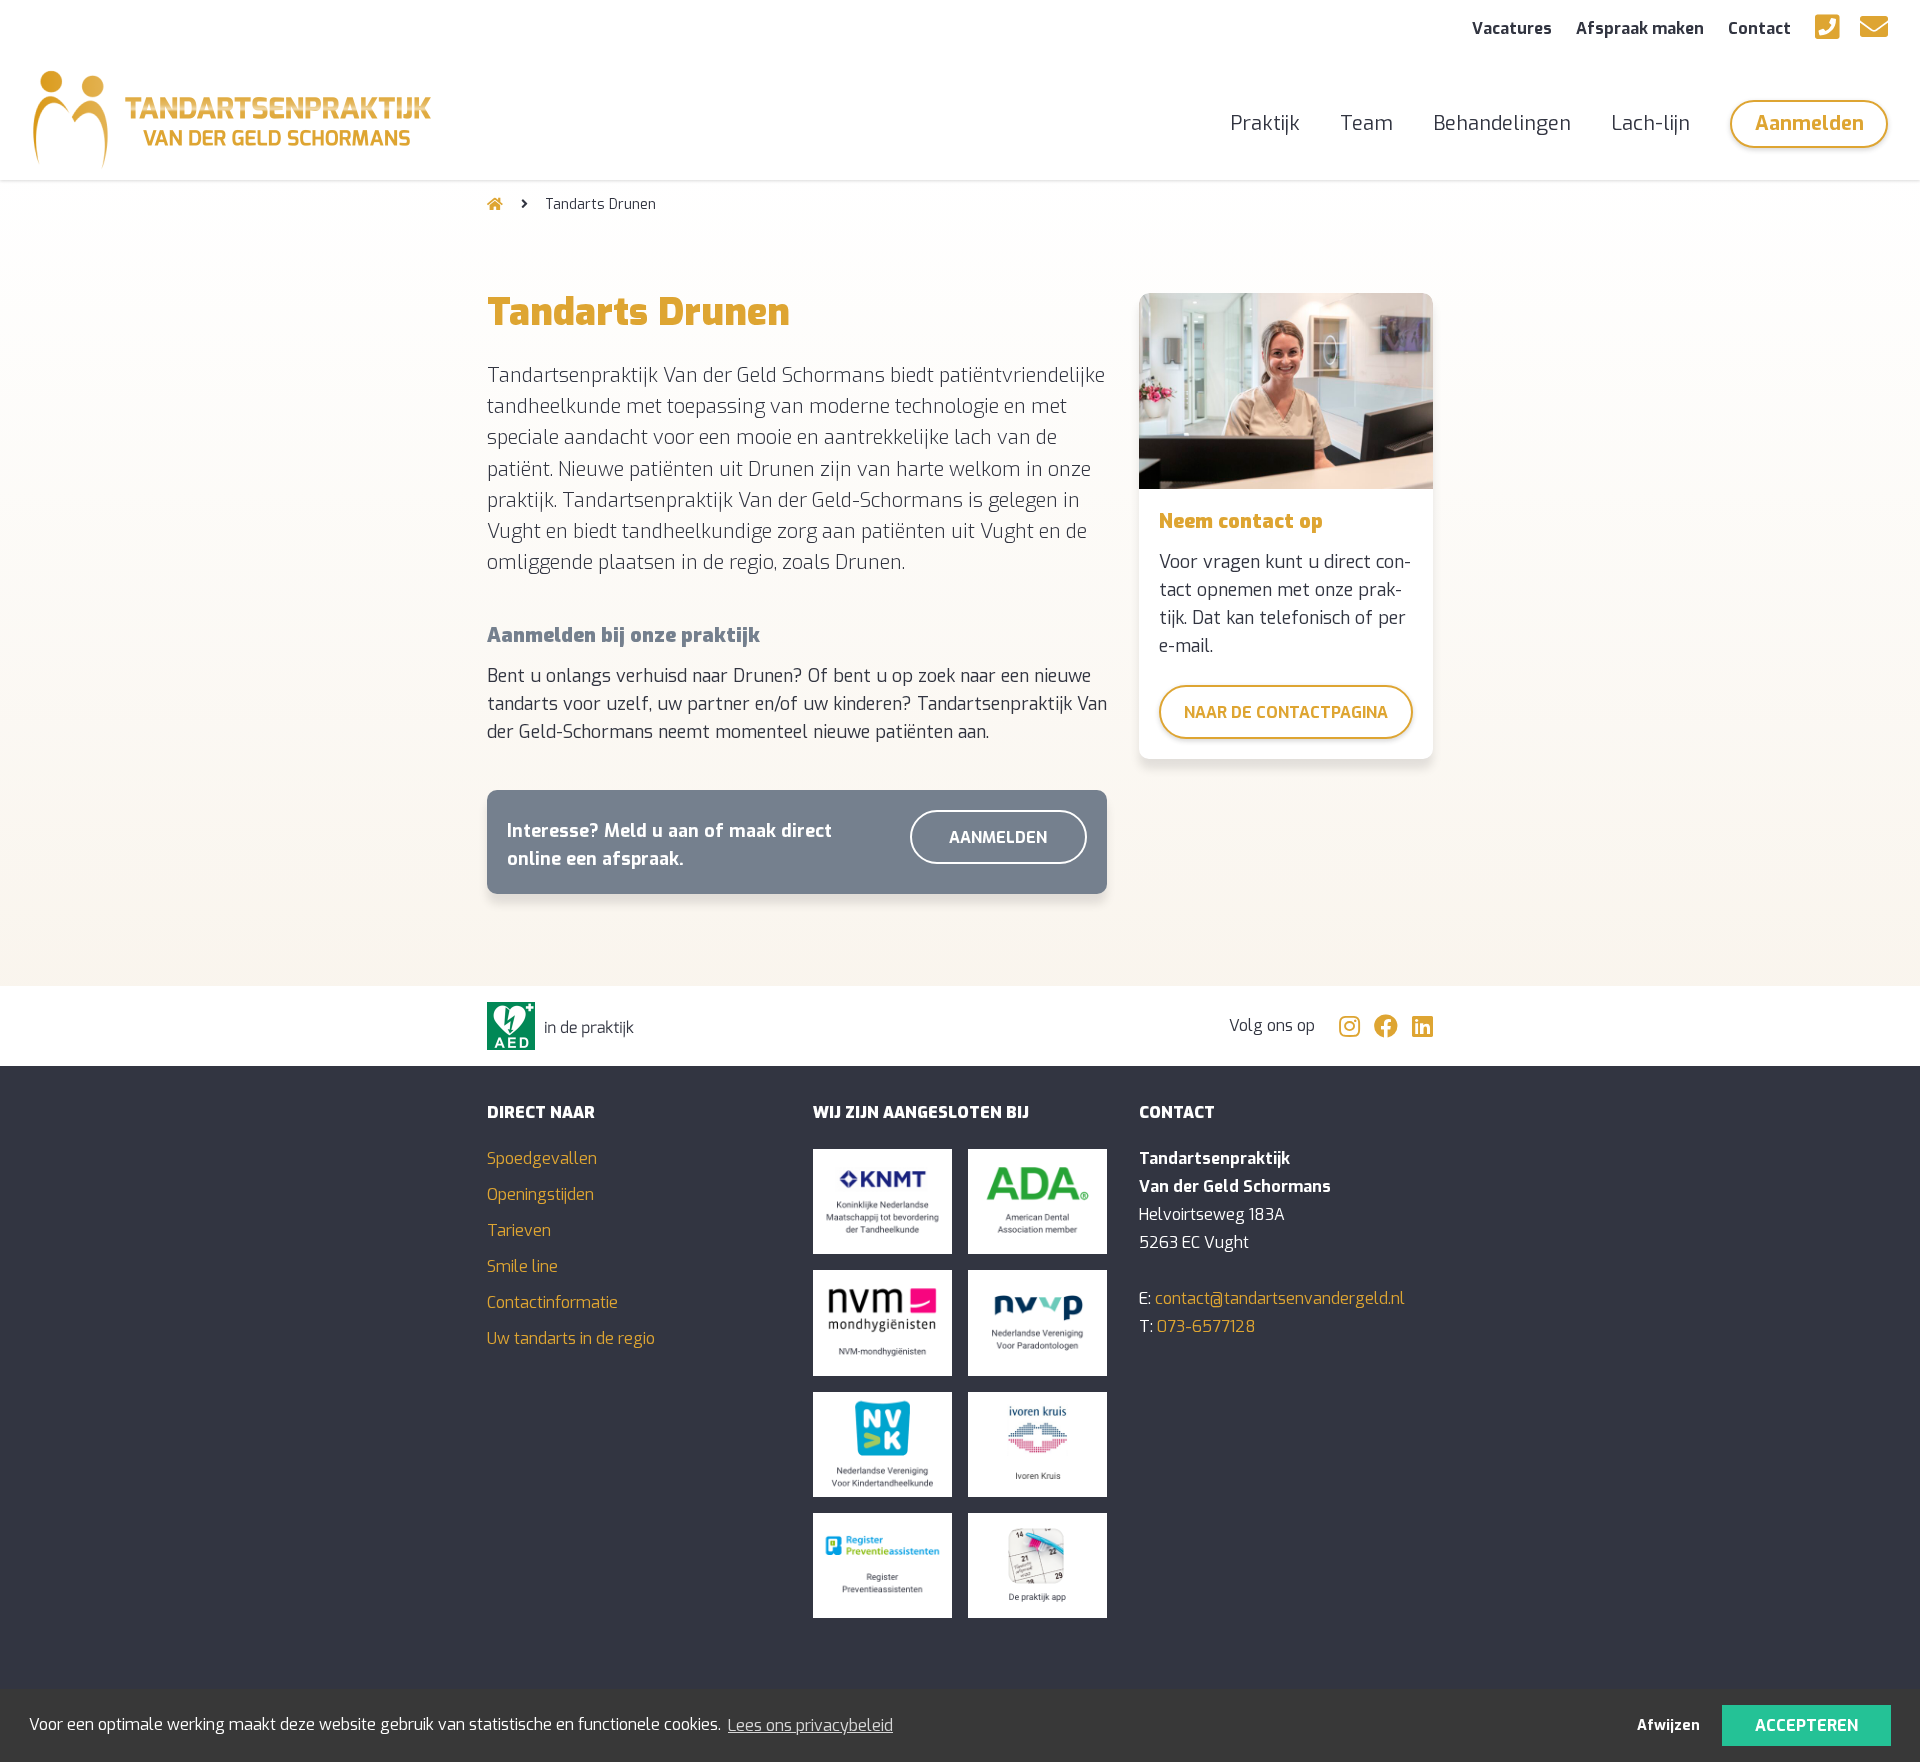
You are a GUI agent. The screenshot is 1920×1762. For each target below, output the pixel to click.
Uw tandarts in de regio (571, 1338)
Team (1366, 123)
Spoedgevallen (542, 1158)
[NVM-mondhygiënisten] (882, 1322)
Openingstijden (540, 1194)
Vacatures (1512, 28)
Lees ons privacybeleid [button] (810, 1725)
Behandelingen (1502, 123)
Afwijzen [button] (1668, 1725)
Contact (1759, 28)
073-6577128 (1206, 1326)
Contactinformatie (552, 1302)
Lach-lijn (1650, 123)
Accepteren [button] (1806, 1725)
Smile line (522, 1266)
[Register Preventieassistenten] (882, 1565)
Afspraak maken (1640, 28)
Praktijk (1265, 123)
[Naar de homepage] (495, 204)
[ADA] (1037, 1201)
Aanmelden (1809, 123)
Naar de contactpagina (1286, 712)
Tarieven (519, 1230)
